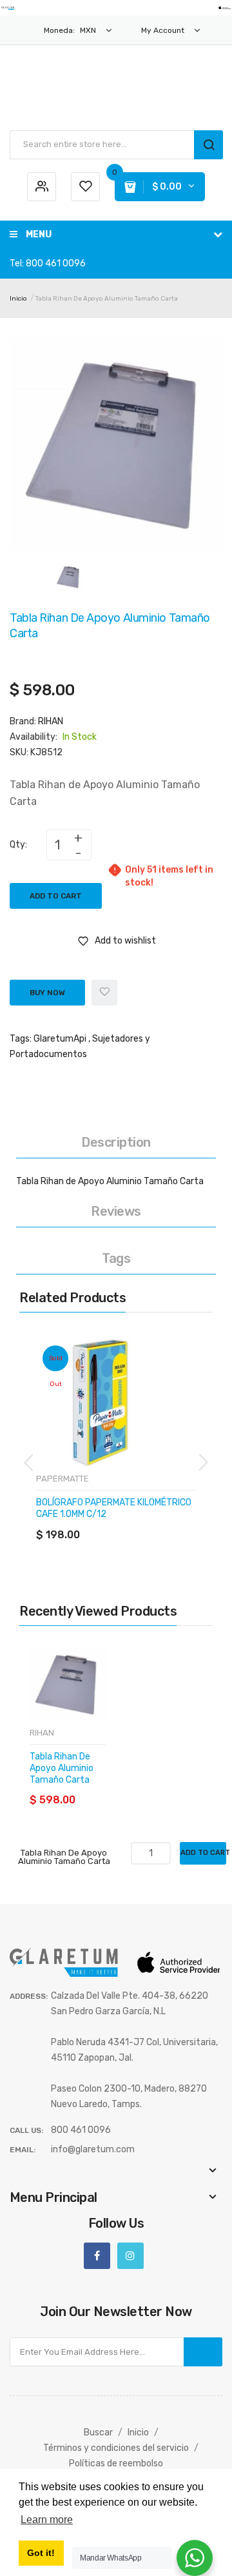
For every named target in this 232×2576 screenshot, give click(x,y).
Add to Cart (56, 896)
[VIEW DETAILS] (118, 1522)
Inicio (18, 299)
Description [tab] (116, 1142)
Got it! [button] (41, 2553)
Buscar (98, 2432)
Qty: (18, 845)
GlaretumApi (60, 1039)
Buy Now (47, 993)
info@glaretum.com (93, 2149)
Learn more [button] (47, 2520)
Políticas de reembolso (116, 2463)
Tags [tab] (116, 1258)
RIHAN (51, 721)
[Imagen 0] (69, 576)
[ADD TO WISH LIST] (143, 1522)
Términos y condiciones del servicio (116, 2448)
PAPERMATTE (63, 1479)
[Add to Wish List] (104, 993)
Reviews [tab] (116, 1211)
